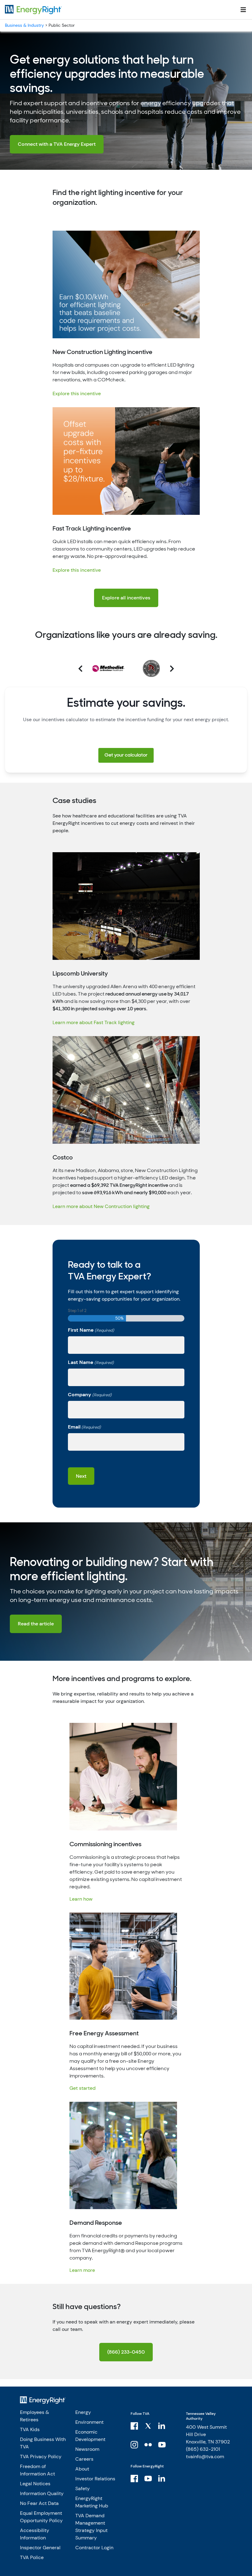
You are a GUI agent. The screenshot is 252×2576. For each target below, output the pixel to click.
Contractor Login (94, 2548)
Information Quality (42, 2493)
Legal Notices (35, 2484)
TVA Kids (30, 2429)
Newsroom (87, 2449)
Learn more (82, 2270)
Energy (83, 2412)
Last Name (91, 1362)
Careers (84, 2459)
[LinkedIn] (162, 2426)
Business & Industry (24, 25)
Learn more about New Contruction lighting (101, 1206)
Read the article (36, 1624)
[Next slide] (164, 669)
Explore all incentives (126, 598)
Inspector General (40, 2548)
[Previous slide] (88, 669)
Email (84, 1427)
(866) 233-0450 (126, 2352)
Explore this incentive (77, 394)
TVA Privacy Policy (41, 2457)
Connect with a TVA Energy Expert (57, 144)
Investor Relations (95, 2479)
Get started (83, 2088)
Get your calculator (126, 755)
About (82, 2469)
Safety (83, 2489)
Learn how (81, 1899)
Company (90, 1395)
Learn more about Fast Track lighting (94, 1022)
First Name (91, 1330)
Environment (89, 2422)
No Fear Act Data (39, 2503)
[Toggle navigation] (243, 10)
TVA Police (32, 2557)
